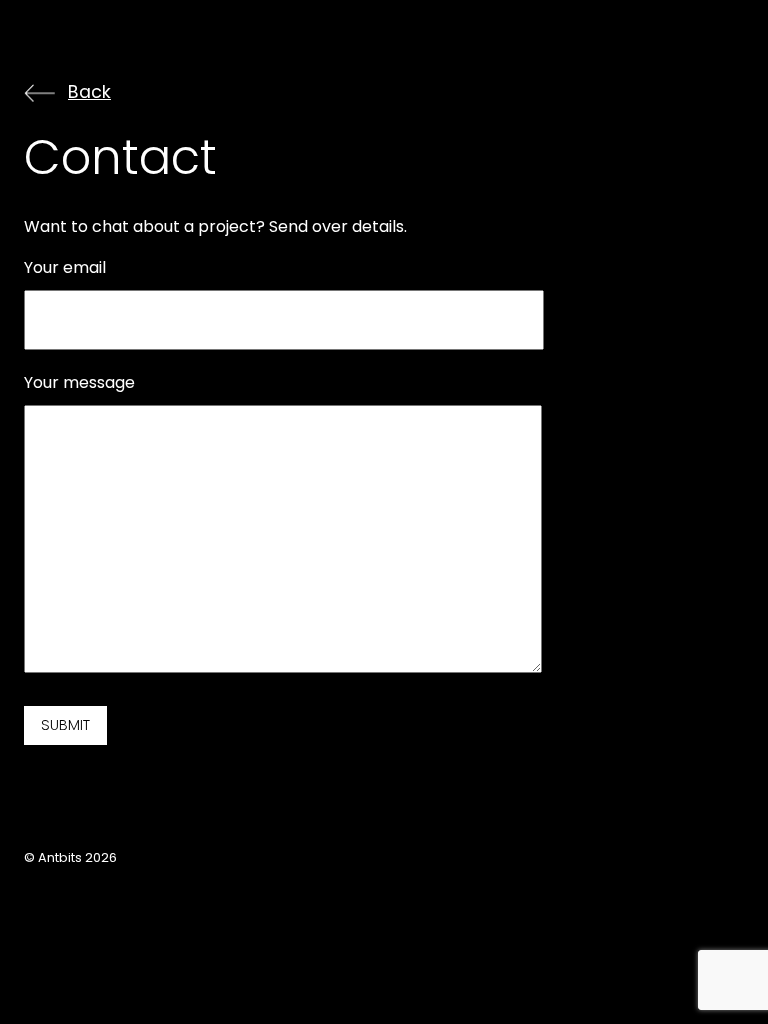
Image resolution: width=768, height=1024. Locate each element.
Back (89, 93)
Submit (65, 725)
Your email (65, 267)
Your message (79, 382)
